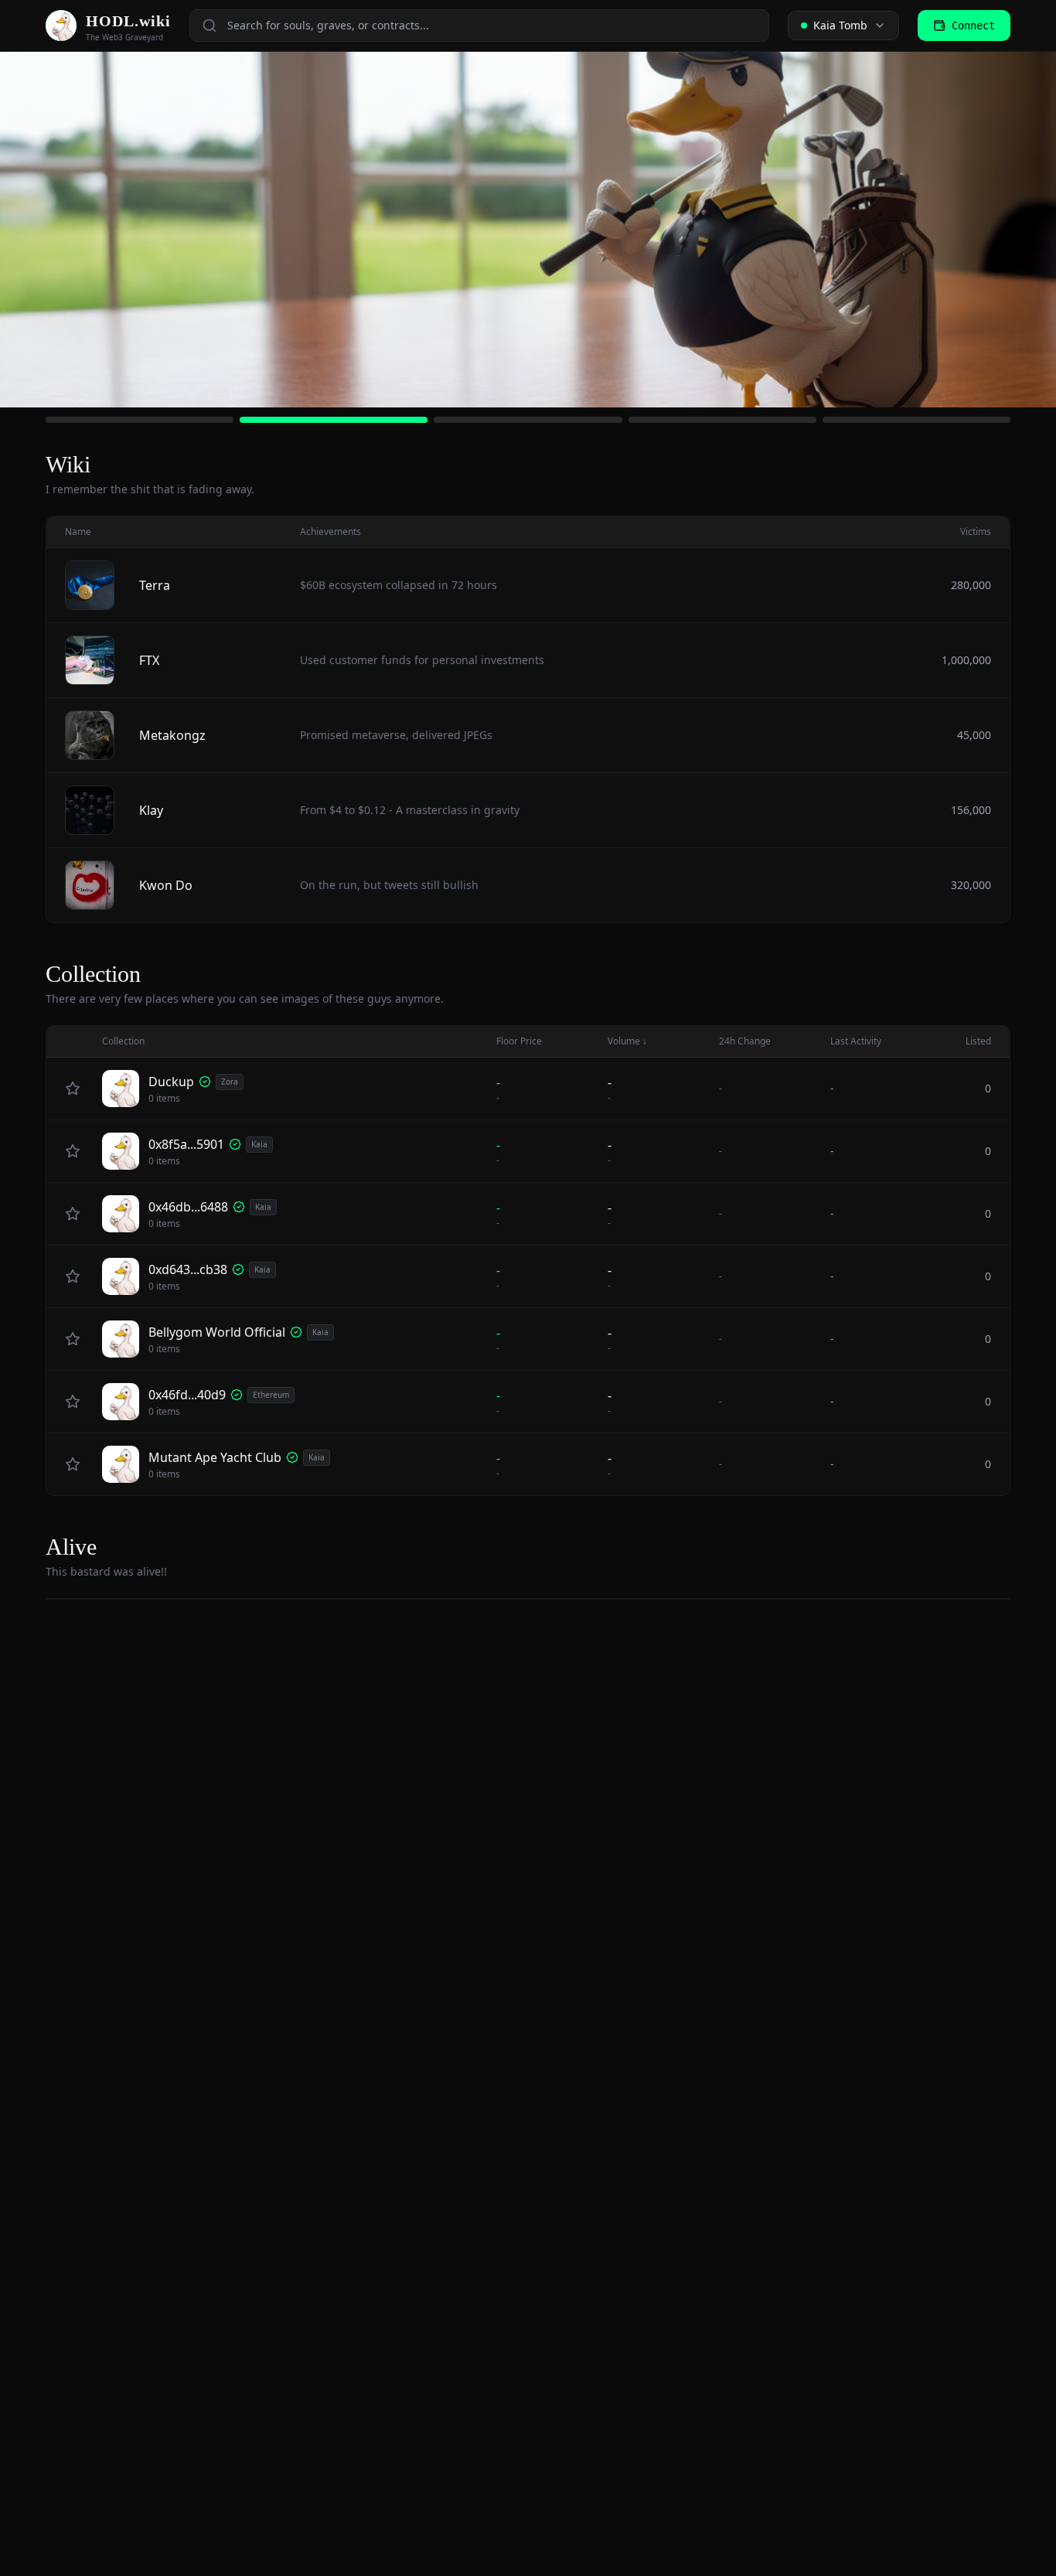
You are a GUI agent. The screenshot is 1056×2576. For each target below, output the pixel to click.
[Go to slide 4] (722, 420)
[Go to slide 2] (334, 420)
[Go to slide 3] (528, 420)
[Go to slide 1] (140, 420)
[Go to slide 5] (916, 420)
